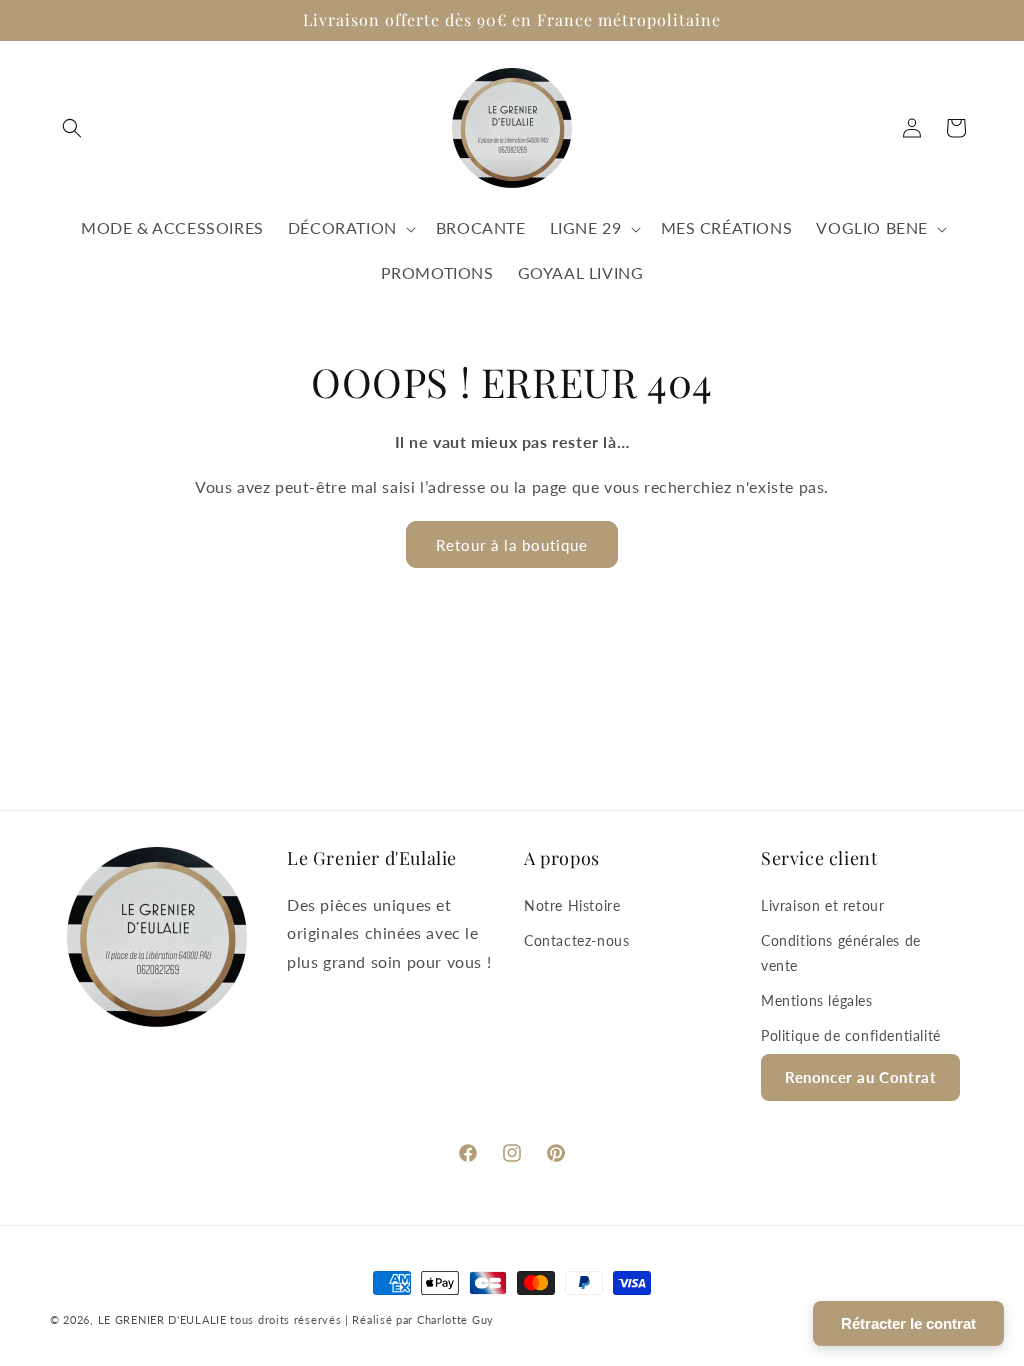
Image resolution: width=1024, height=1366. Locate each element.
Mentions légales (817, 1000)
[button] (72, 128)
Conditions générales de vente (841, 953)
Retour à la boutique (512, 545)
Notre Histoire (572, 905)
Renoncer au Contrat (860, 1077)
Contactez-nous (576, 940)
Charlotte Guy (455, 1319)
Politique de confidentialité (851, 1035)
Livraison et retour (822, 905)
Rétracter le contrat (908, 1323)
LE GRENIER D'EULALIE (162, 1319)
